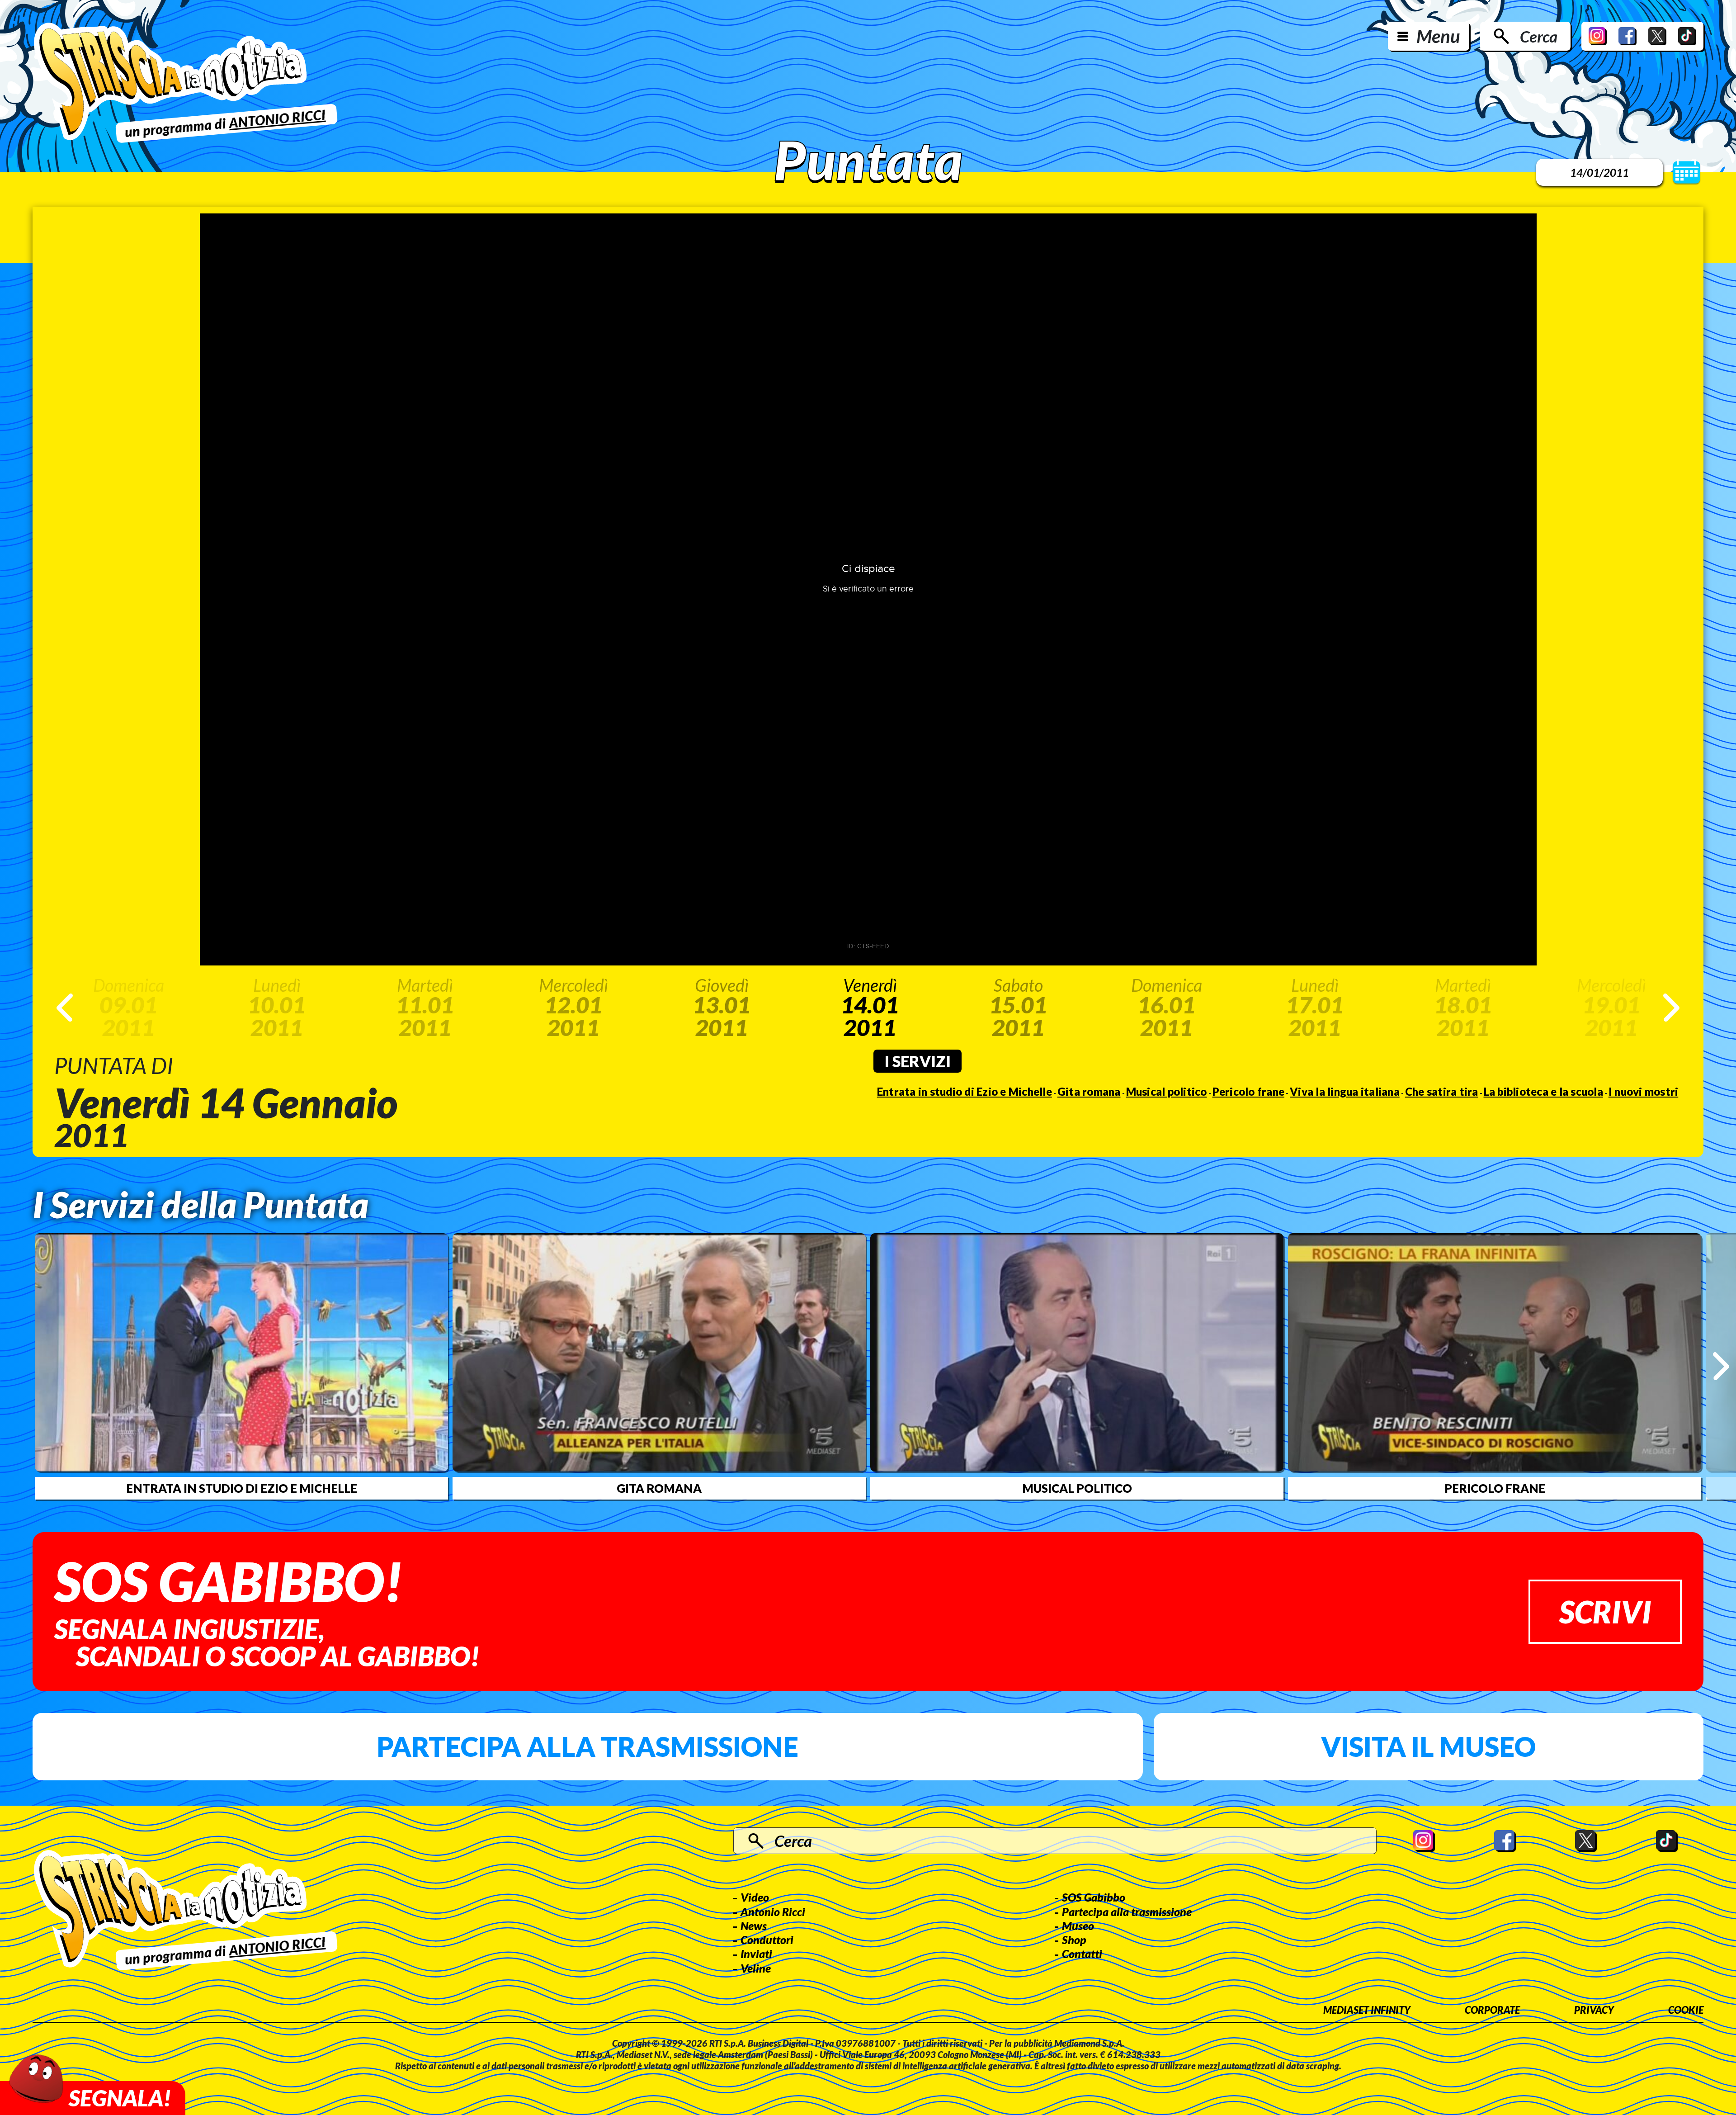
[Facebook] (1627, 36)
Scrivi (1605, 1611)
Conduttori (767, 1940)
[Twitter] (1657, 36)
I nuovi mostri (1644, 1091)
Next (1671, 1008)
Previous (65, 1008)
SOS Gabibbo (1094, 1897)
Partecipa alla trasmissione (587, 1746)
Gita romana (1089, 1091)
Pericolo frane (1249, 1091)
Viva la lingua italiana (1345, 1091)
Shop (1074, 1940)
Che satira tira (1442, 1091)
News (754, 1926)
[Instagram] (1598, 36)
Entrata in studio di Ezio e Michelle (965, 1091)
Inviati (756, 1954)
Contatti (1082, 1954)
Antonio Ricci (773, 1912)
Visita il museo (1428, 1746)
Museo (1078, 1926)
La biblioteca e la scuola (1543, 1091)
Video (755, 1897)
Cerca (1539, 36)
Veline (756, 1968)
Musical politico (1167, 1091)
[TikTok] (1687, 36)
